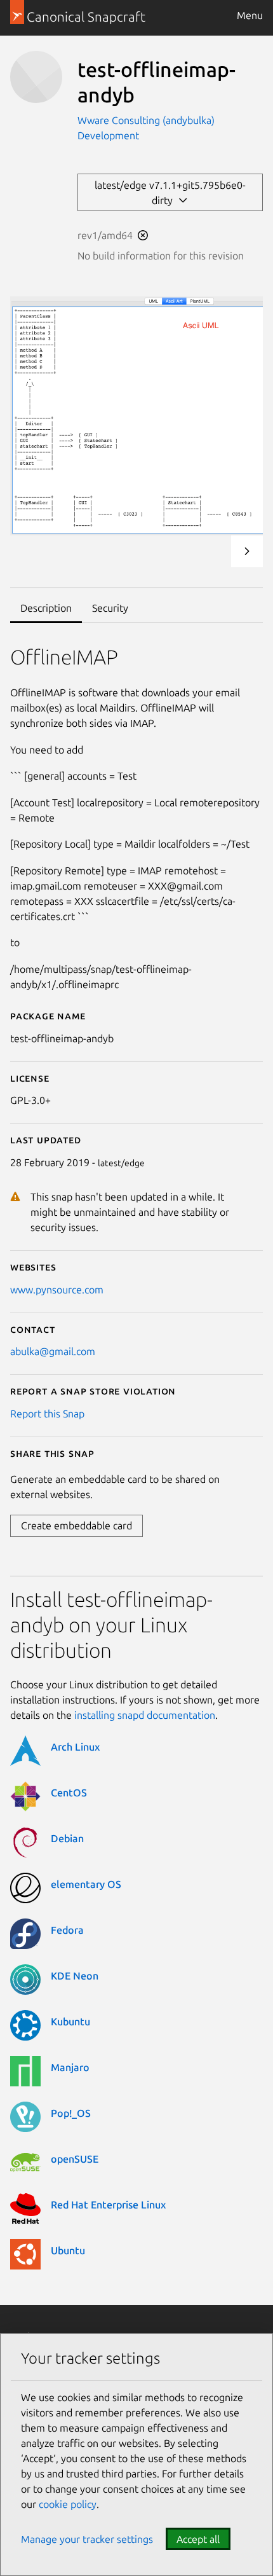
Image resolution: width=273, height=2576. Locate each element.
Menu (250, 15)
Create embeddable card (77, 1526)
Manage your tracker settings (87, 2539)
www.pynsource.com (57, 1290)
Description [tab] (46, 608)
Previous (213, 551)
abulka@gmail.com (53, 1351)
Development (108, 135)
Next (247, 551)
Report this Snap (47, 1414)
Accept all (198, 2539)
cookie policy (68, 2504)
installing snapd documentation (145, 1715)
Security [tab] (110, 608)
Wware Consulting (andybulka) (146, 120)
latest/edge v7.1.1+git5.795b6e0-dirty (170, 193)
